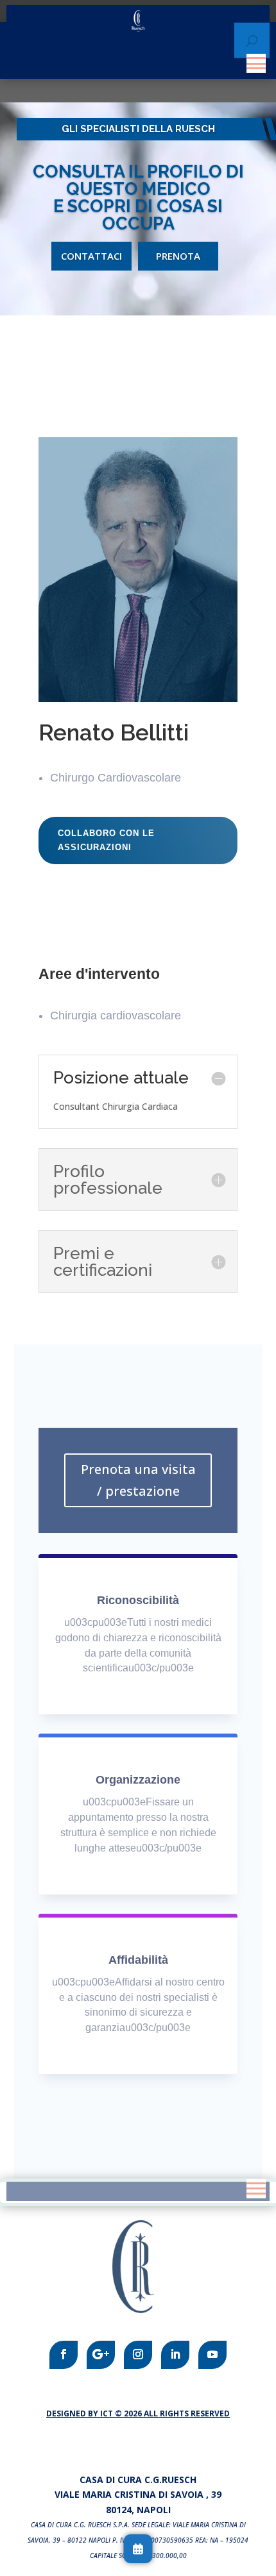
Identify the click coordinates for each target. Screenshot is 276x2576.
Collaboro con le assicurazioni (106, 840)
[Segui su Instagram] (138, 2355)
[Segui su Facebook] (64, 2355)
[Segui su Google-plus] (101, 2355)
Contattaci (91, 256)
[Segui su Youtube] (212, 2355)
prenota (178, 256)
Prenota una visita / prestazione (138, 1480)
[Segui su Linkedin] (175, 2355)
